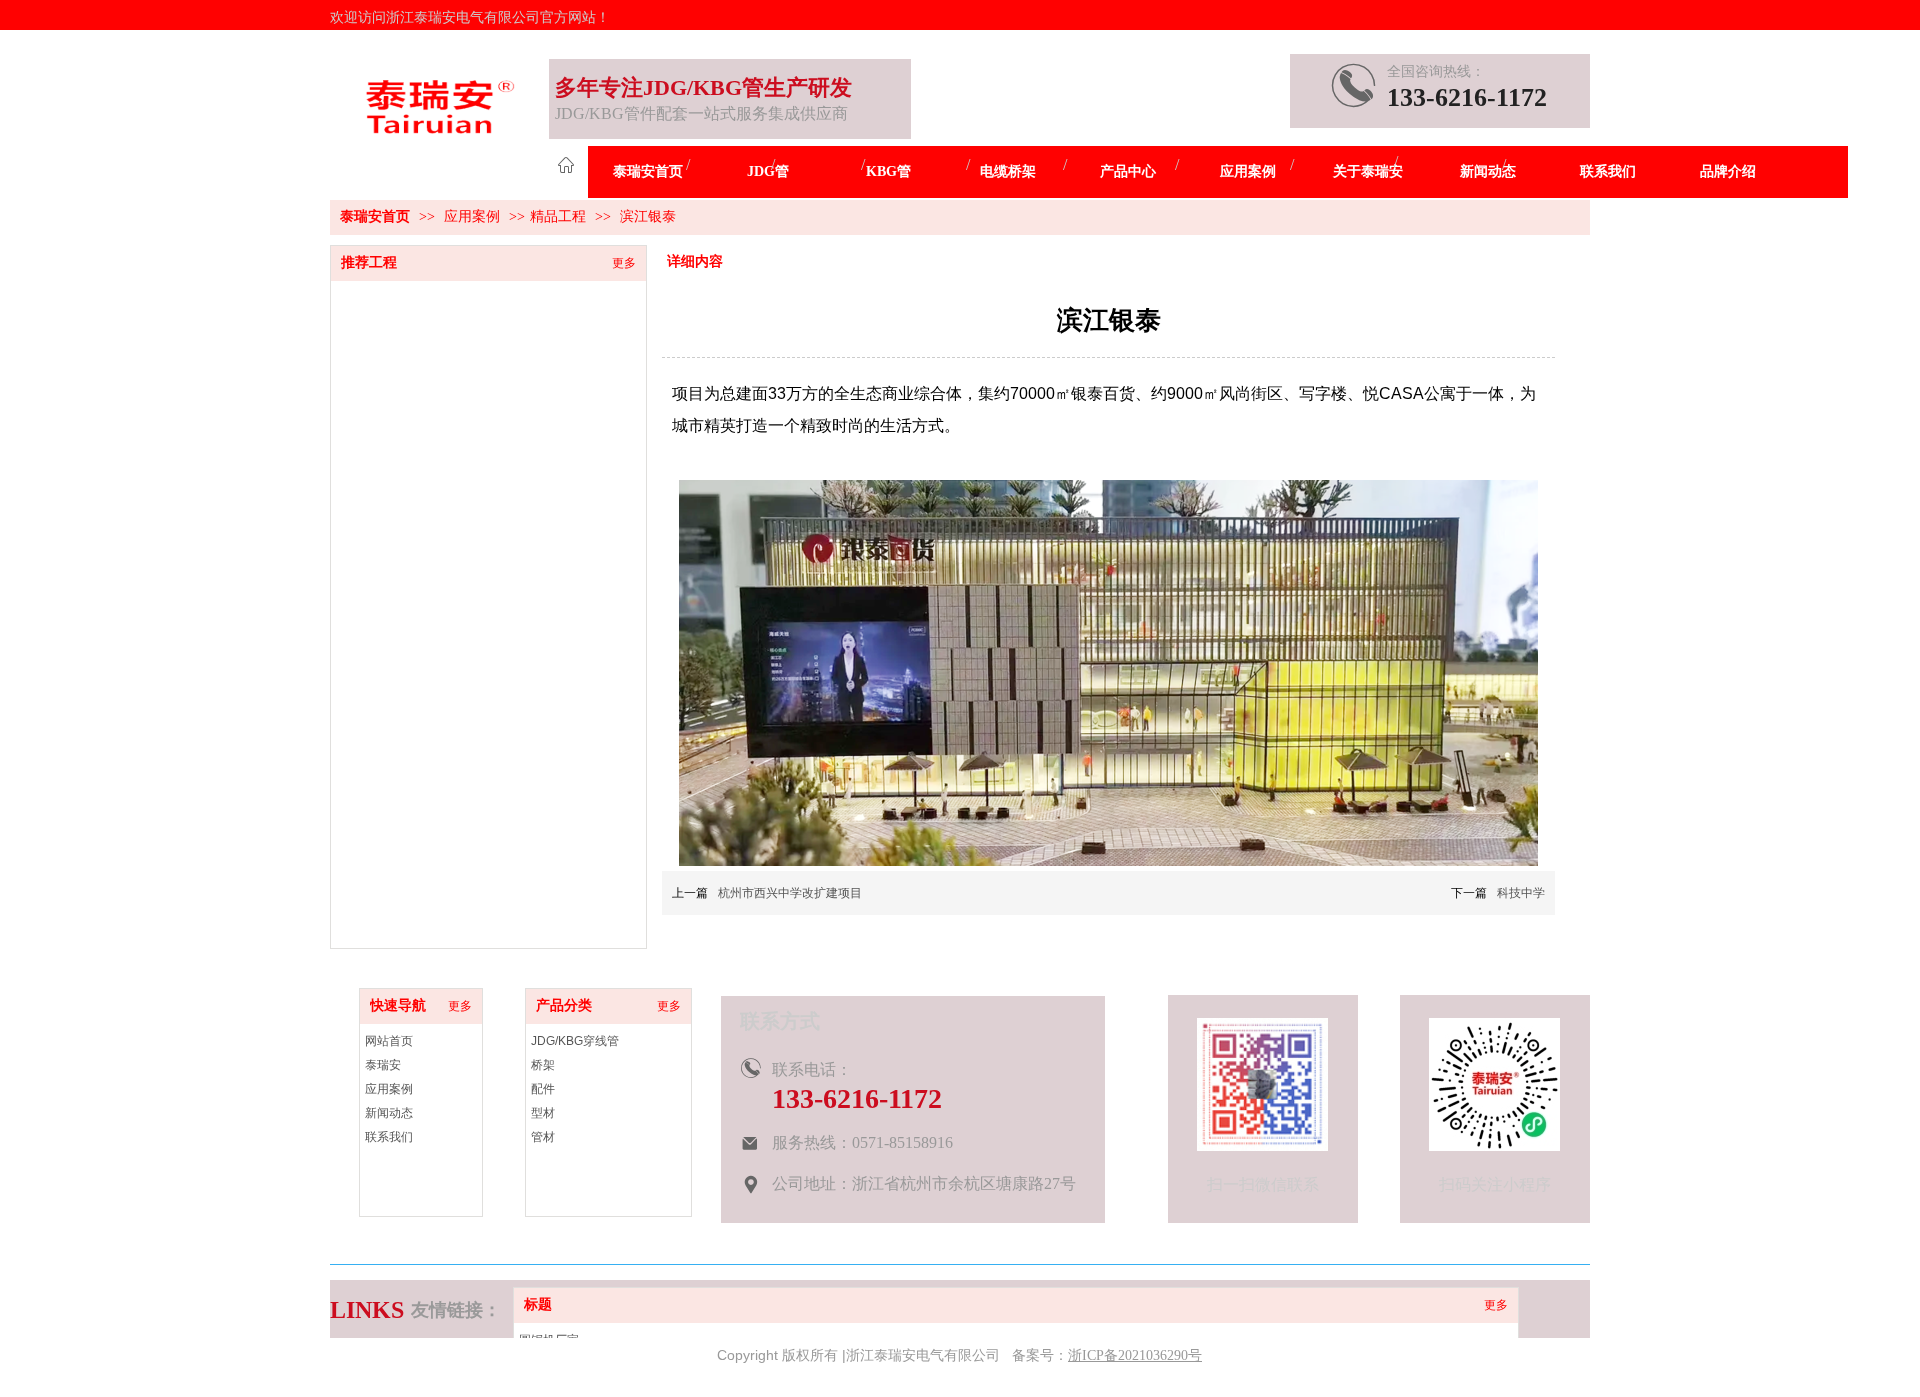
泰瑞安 (383, 1065)
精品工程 (558, 216)
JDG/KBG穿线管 (575, 1041)
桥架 (543, 1065)
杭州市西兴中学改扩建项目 (790, 893)
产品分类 (564, 1005)
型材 (543, 1113)
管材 (543, 1137)
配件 (543, 1089)
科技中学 (1521, 893)
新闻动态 (389, 1113)
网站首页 (389, 1041)
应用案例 (474, 216)
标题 (538, 1304)
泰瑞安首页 (375, 216)
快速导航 (398, 1005)
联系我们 (389, 1137)
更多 (1496, 1305)
